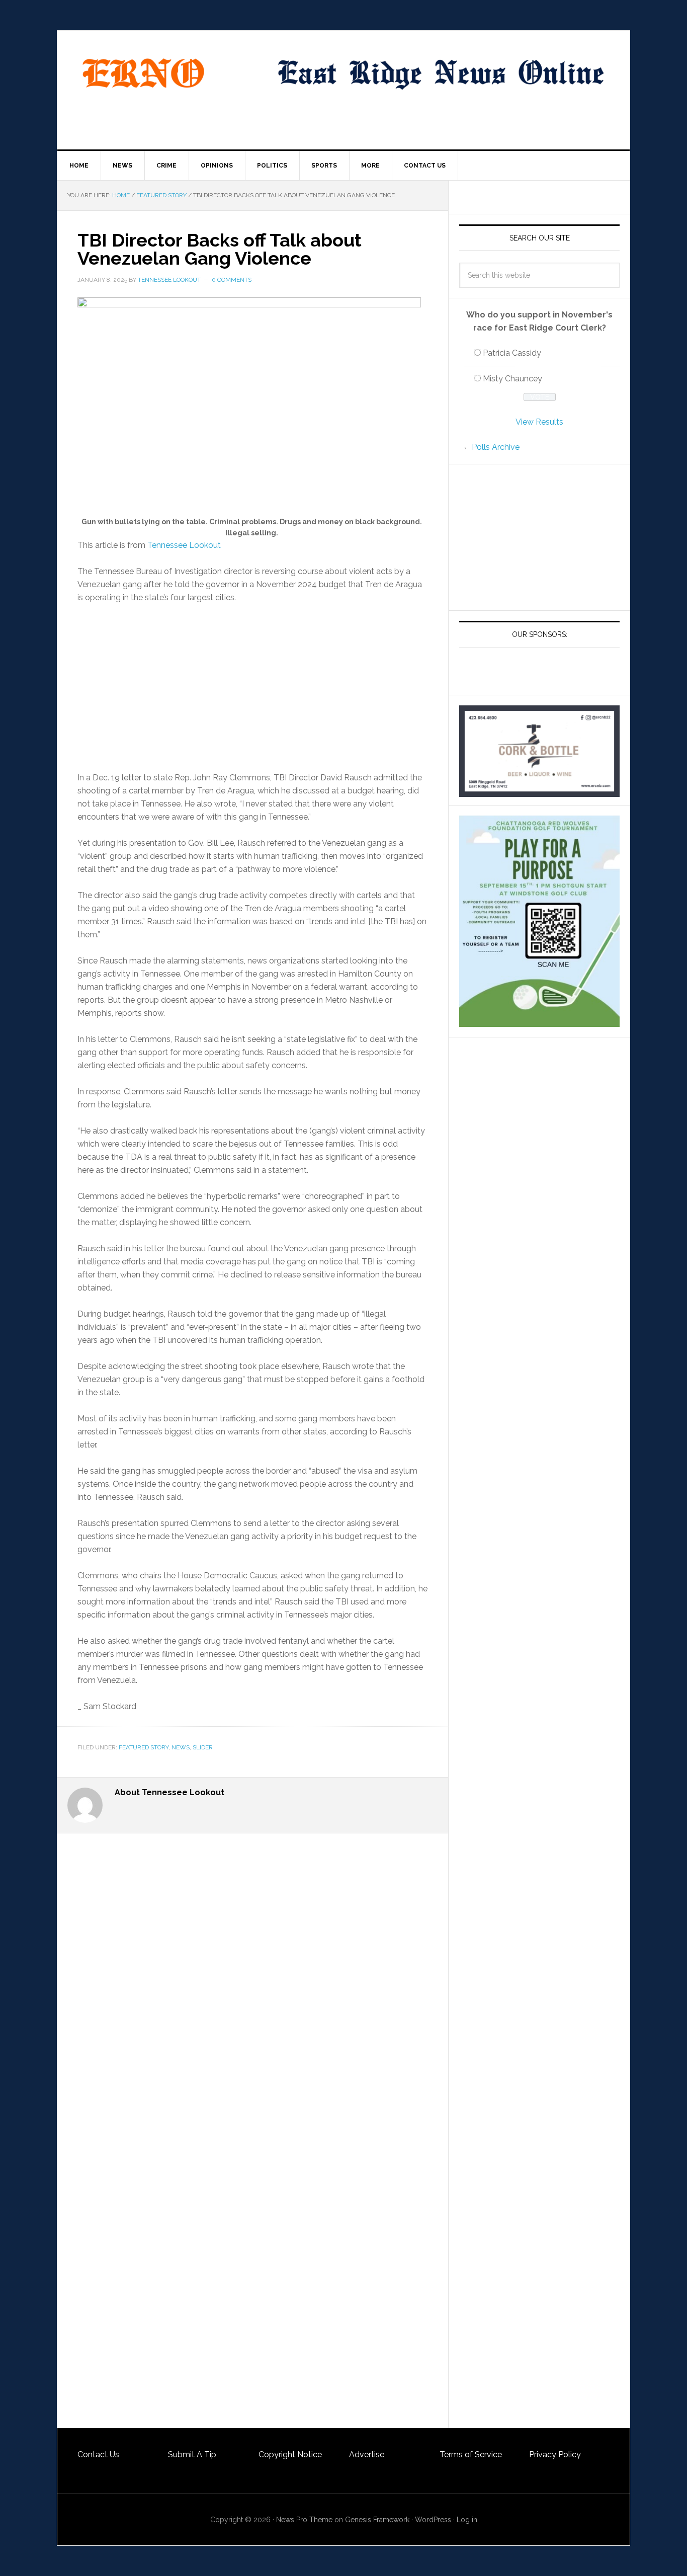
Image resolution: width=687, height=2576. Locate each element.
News (181, 1747)
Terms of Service (471, 2454)
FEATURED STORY (144, 1747)
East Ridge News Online (143, 73)
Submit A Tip (192, 2454)
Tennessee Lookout (169, 280)
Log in (467, 2520)
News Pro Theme (304, 2520)
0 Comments (232, 280)
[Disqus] (253, 2037)
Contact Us (98, 2454)
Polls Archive (496, 447)
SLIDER (203, 1747)
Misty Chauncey (512, 379)
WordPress (433, 2520)
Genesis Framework (377, 2520)
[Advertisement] (253, 688)
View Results (539, 422)
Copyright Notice (290, 2454)
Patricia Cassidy (512, 353)
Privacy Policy (555, 2454)
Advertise (367, 2454)
